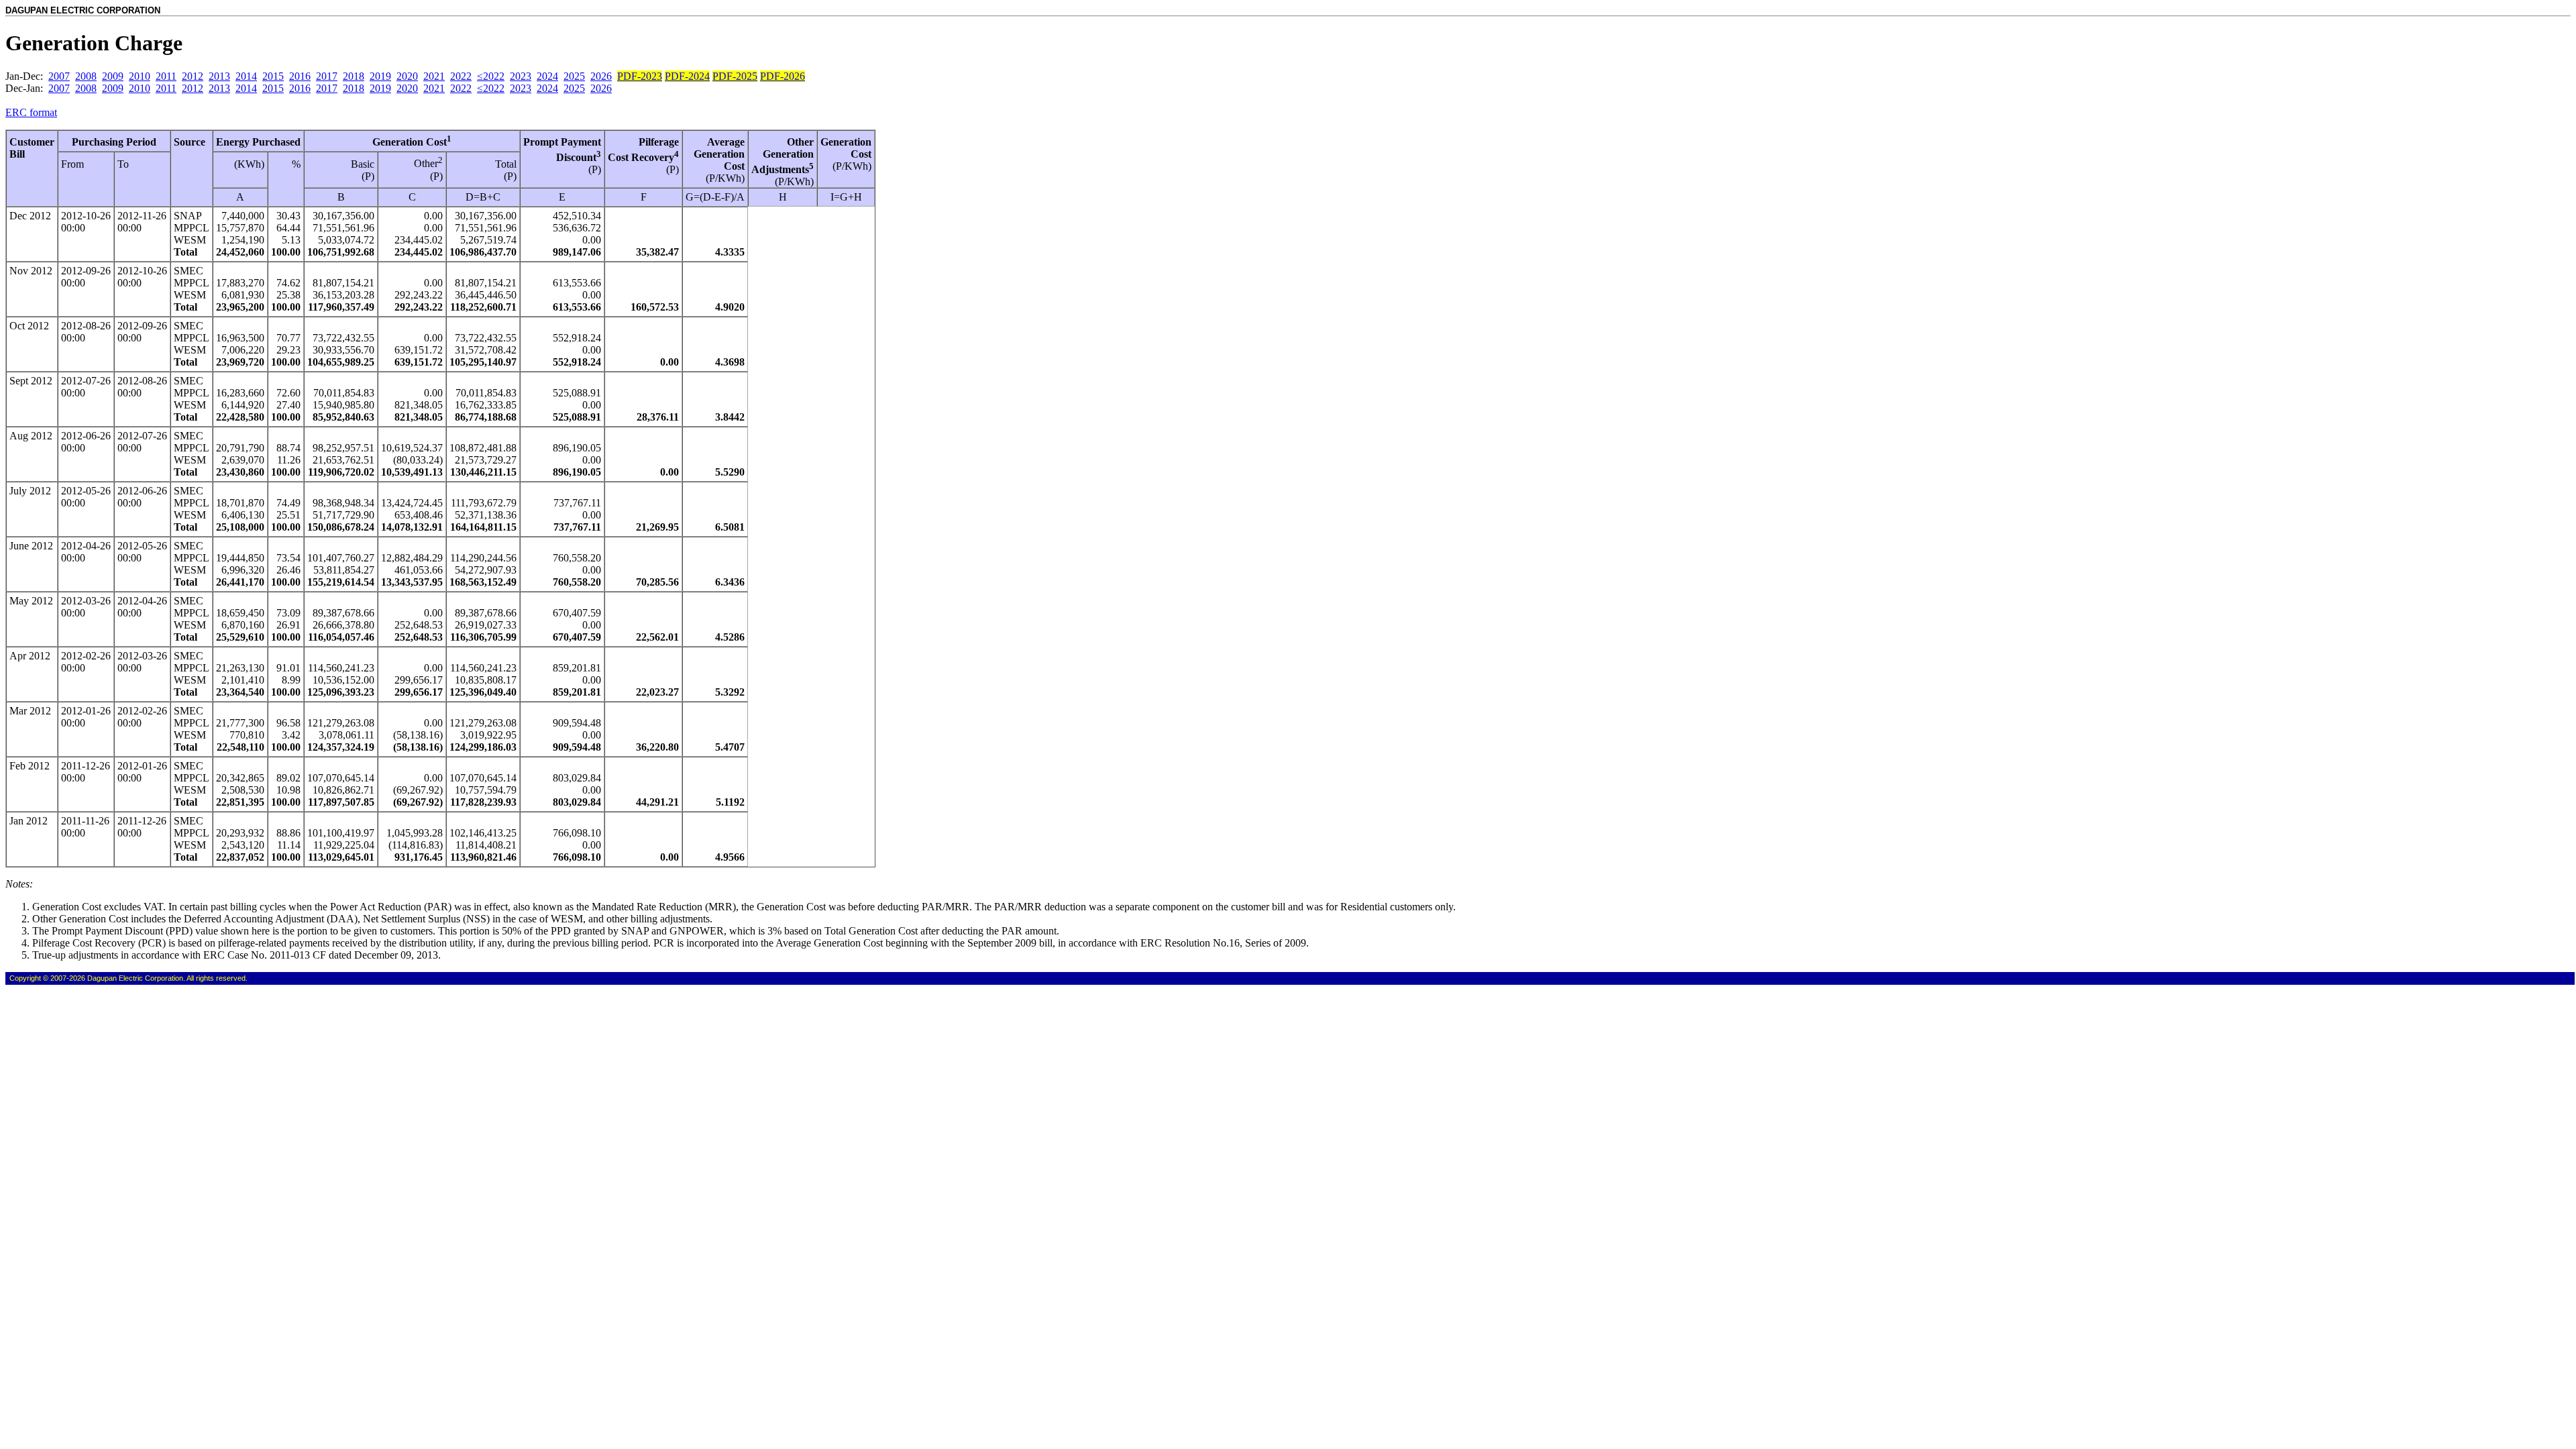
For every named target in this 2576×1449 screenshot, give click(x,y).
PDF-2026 (783, 76)
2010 (140, 76)
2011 (166, 76)
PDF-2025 (735, 76)
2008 (86, 76)
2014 (246, 76)
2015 (273, 76)
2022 (461, 76)
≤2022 (491, 76)
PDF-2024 (687, 76)
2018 (354, 76)
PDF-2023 (640, 76)
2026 (601, 76)
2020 (407, 76)
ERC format (31, 112)
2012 (193, 76)
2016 (300, 76)
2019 (380, 76)
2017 (327, 76)
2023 (521, 76)
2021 (434, 76)
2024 (547, 76)
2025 (574, 76)
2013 (219, 76)
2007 (59, 76)
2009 (113, 76)
